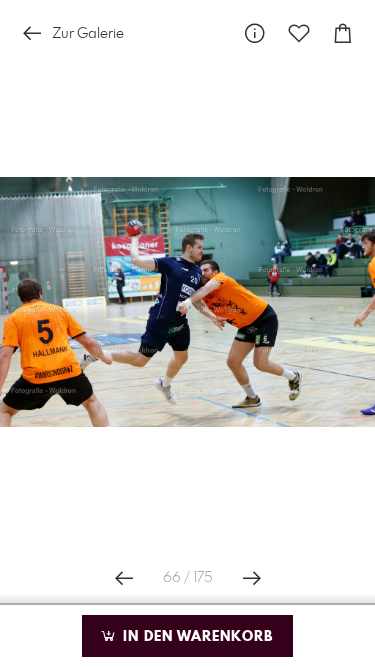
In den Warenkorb (195, 637)
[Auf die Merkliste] (299, 33)
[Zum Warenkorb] (343, 33)
